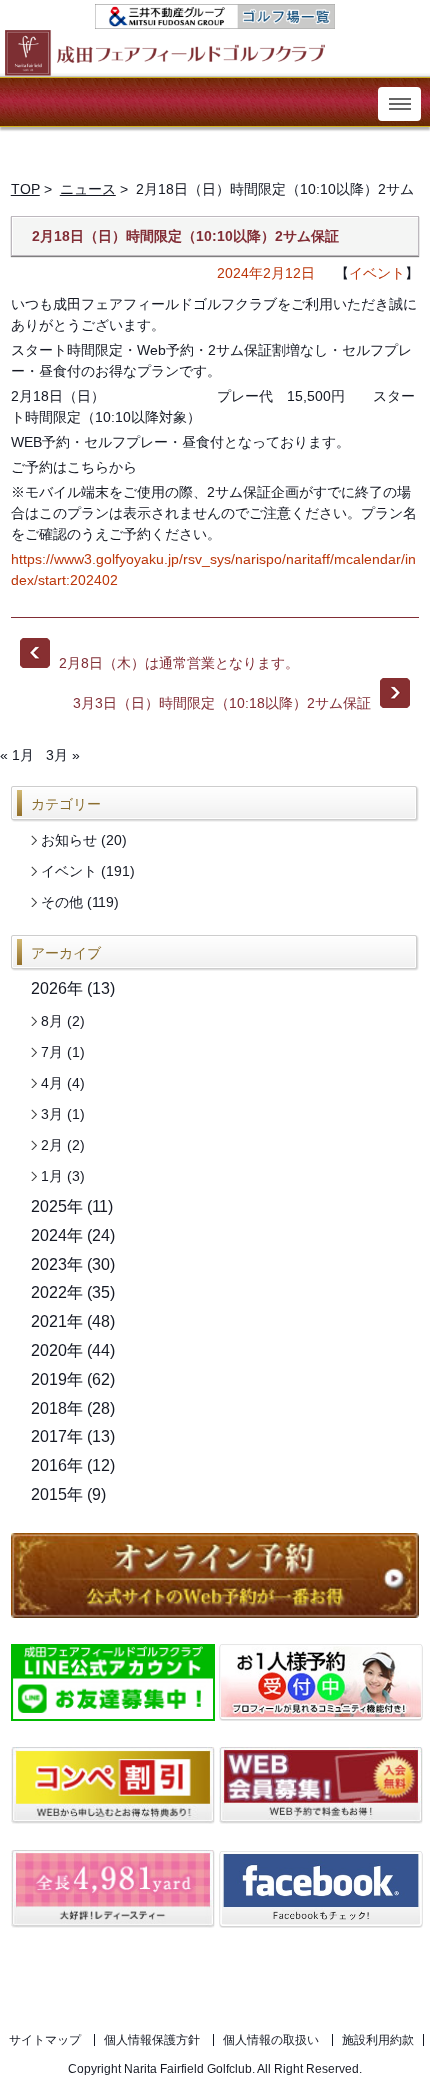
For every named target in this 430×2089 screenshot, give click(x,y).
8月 (52, 1021)
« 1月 (17, 755)
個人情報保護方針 (152, 2040)
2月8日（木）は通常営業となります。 (177, 663)
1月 (52, 1176)
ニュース (88, 189)
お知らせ (69, 840)
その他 (62, 902)
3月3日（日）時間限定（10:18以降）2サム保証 (241, 698)
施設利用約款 (378, 2040)
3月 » (63, 755)
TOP (25, 189)
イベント (377, 273)
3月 (52, 1114)
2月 (52, 1145)
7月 (52, 1052)
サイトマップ (45, 2040)
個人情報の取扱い (271, 2040)
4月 (52, 1083)
